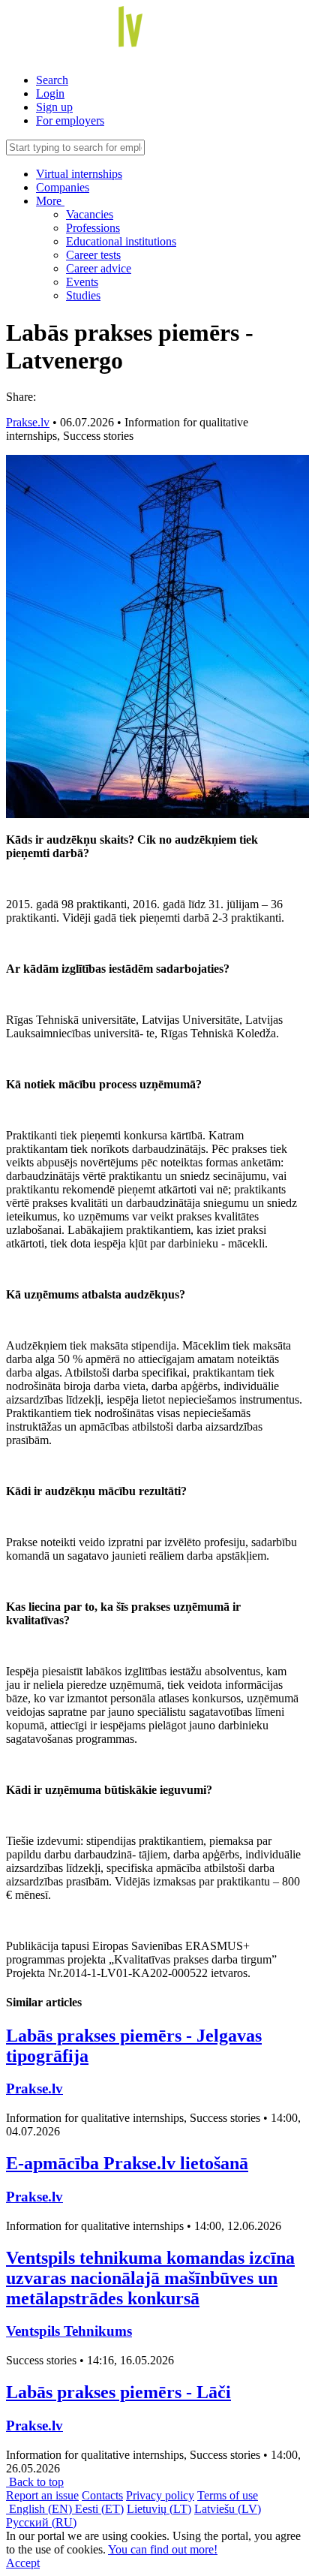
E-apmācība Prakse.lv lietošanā (127, 2163)
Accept (23, 2563)
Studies (83, 295)
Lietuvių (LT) (159, 2509)
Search (52, 80)
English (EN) (40, 2509)
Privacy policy (160, 2495)
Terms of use (228, 2495)
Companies (63, 187)
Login (50, 93)
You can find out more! (163, 2549)
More (50, 201)
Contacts (102, 2495)
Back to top (35, 2482)
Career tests (93, 255)
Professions (93, 228)
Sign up (54, 107)
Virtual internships (79, 174)
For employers (70, 120)
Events (82, 282)
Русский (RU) (41, 2522)
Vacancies (90, 214)
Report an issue (42, 2495)
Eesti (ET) (99, 2509)
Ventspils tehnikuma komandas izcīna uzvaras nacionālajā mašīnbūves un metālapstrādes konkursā (150, 2278)
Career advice (99, 268)
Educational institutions (121, 241)
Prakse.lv (28, 422)
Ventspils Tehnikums (69, 2331)
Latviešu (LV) (228, 2509)
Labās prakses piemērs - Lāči (118, 2392)
